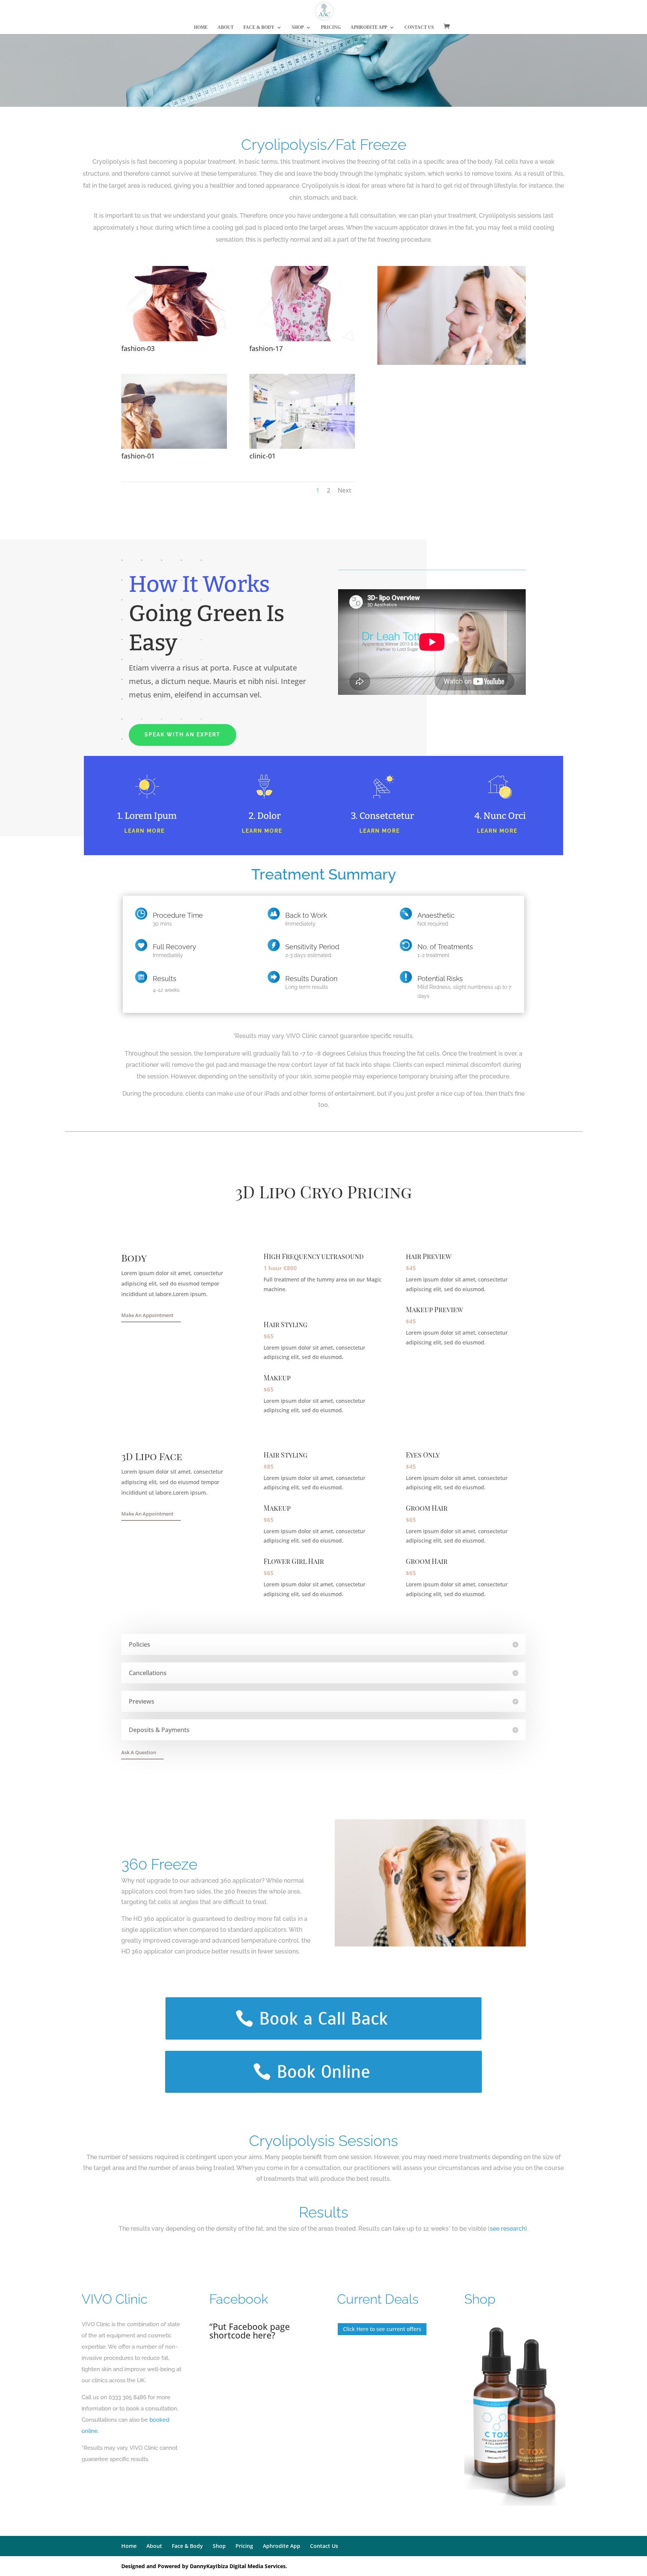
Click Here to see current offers (382, 2329)
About (226, 27)
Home (201, 27)
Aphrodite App (369, 27)
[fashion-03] (174, 339)
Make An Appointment (147, 1315)
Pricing (331, 27)
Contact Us (419, 27)
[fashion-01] (174, 447)
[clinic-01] (302, 447)
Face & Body (259, 27)
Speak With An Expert (183, 735)
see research (508, 2229)
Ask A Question (139, 1752)
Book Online (323, 2072)
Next (344, 490)
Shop (298, 27)
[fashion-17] (302, 339)
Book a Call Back (323, 2018)
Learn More (145, 831)
